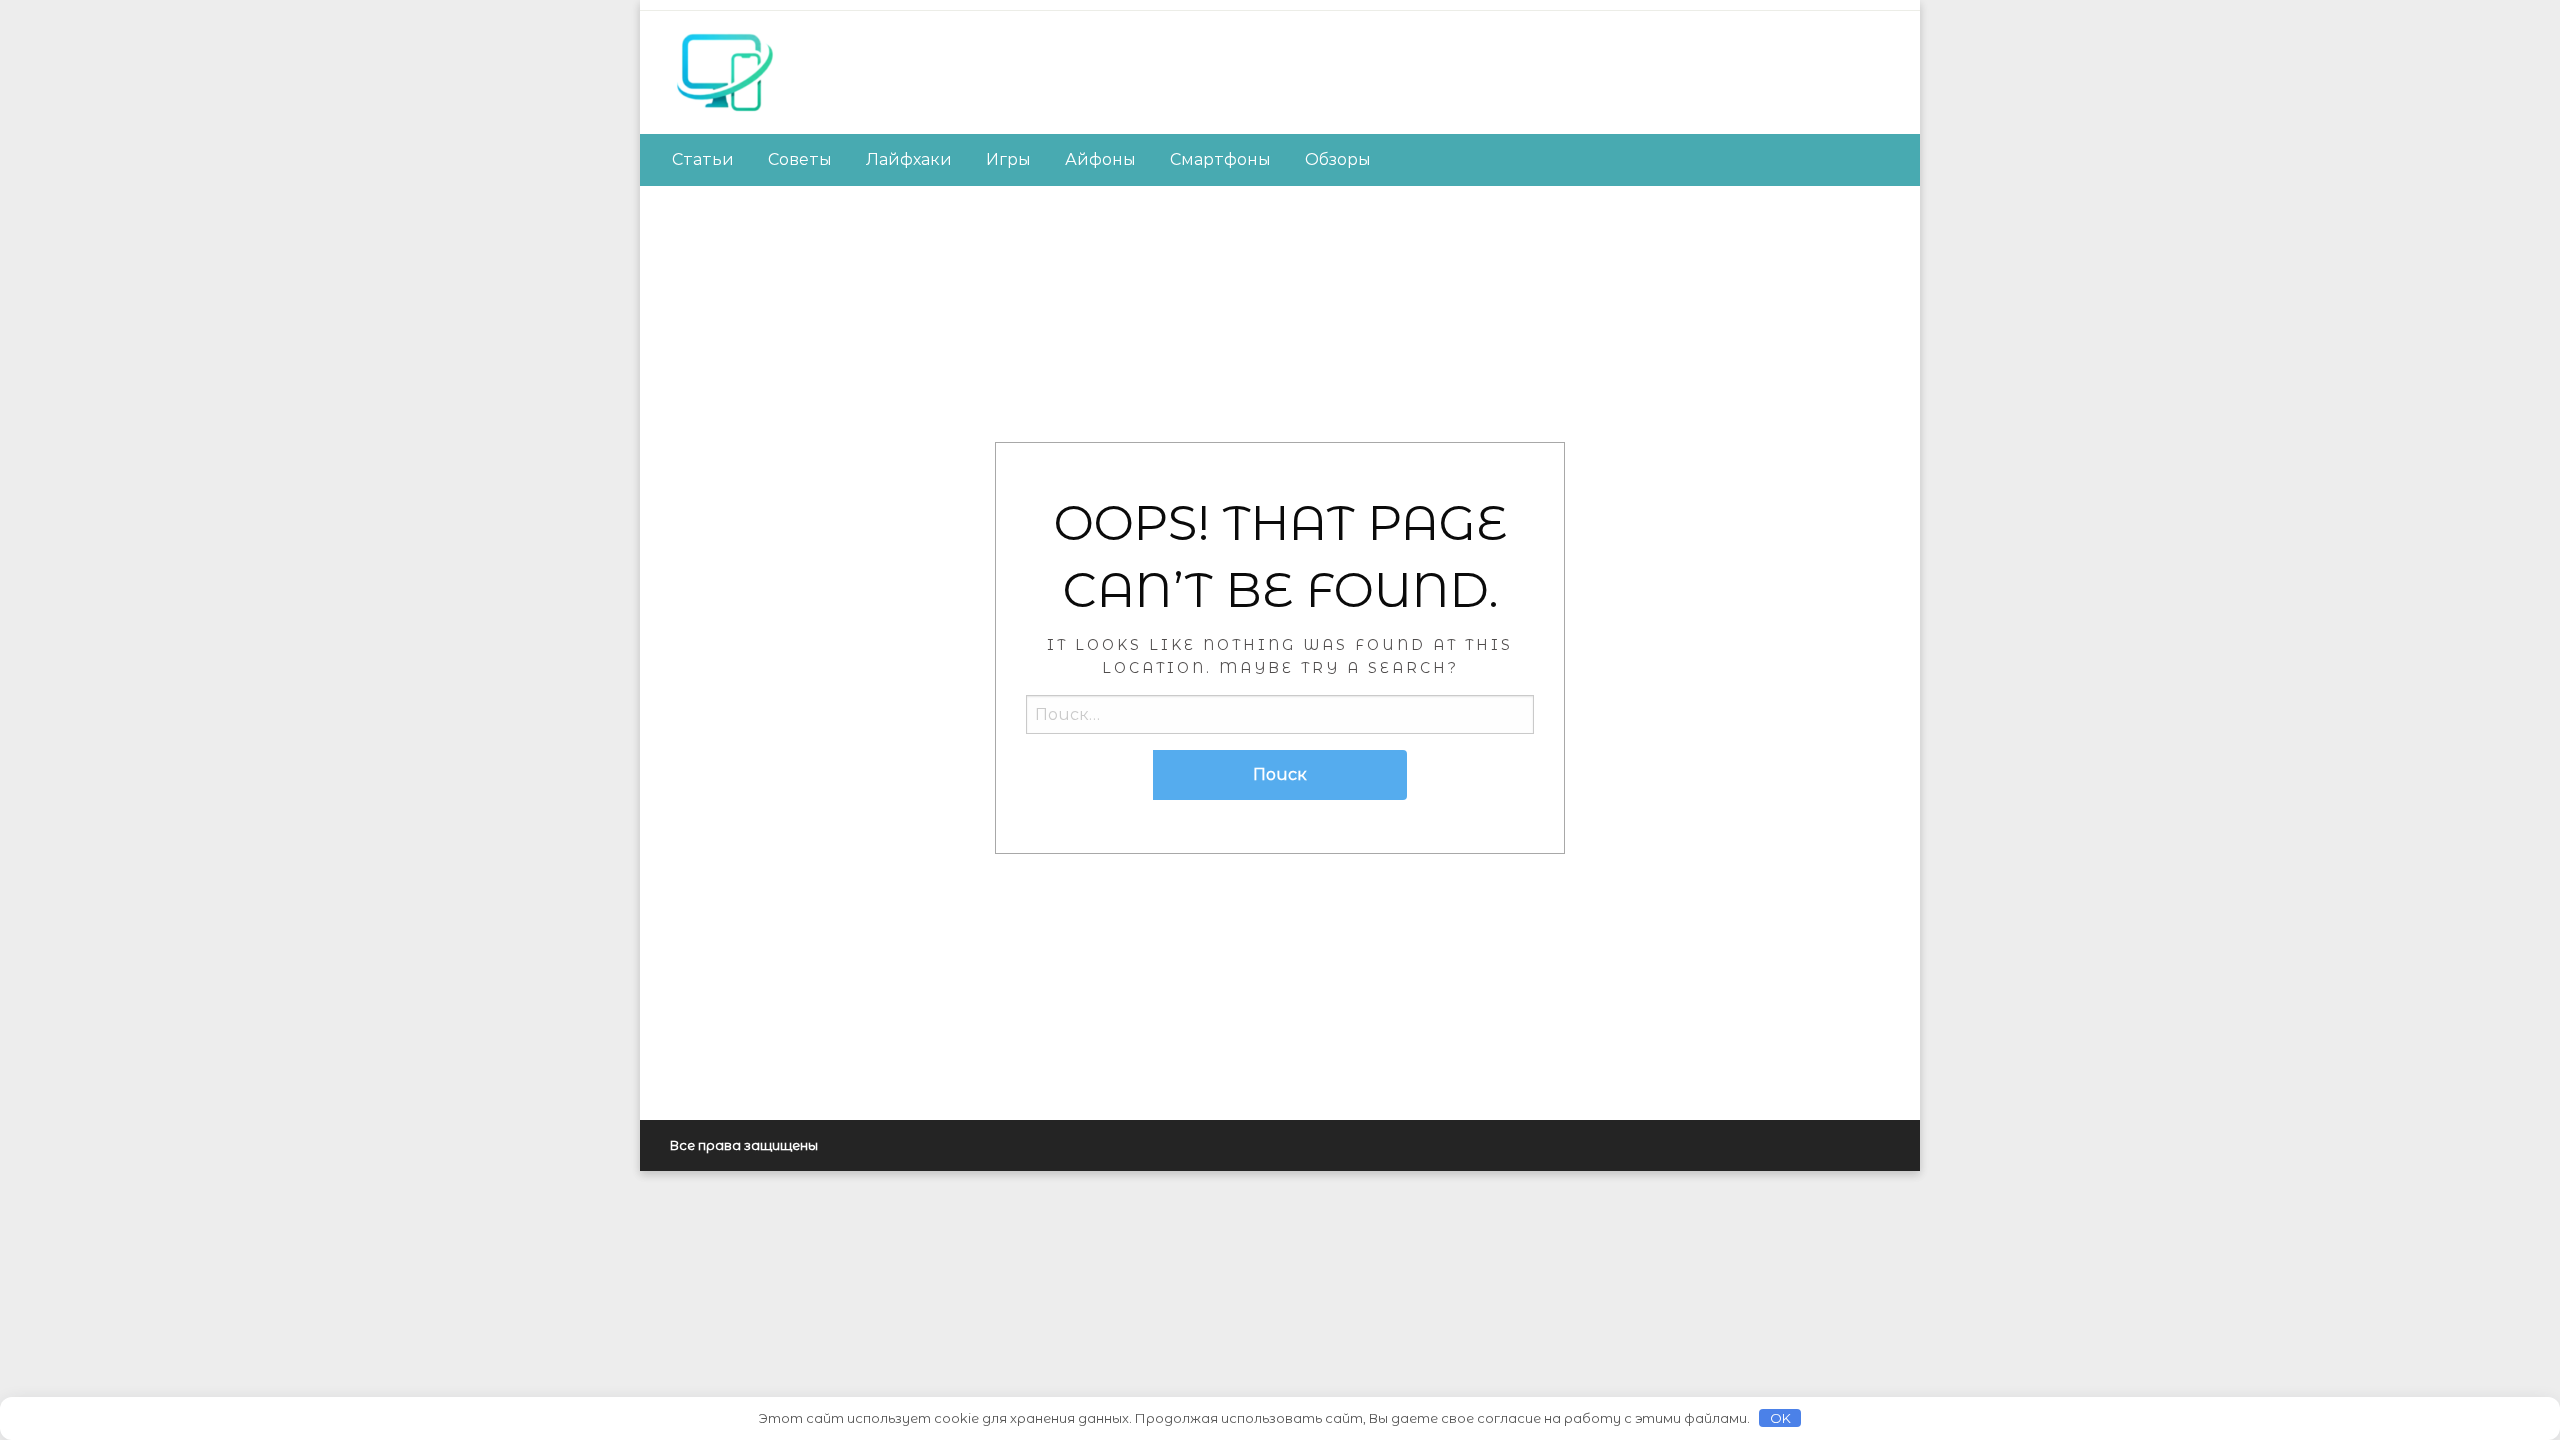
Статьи (703, 159)
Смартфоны (1220, 159)
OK (1780, 1418)
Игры (1008, 159)
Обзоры (1338, 159)
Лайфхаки (909, 159)
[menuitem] (703, 160)
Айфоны (1100, 159)
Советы (800, 159)
